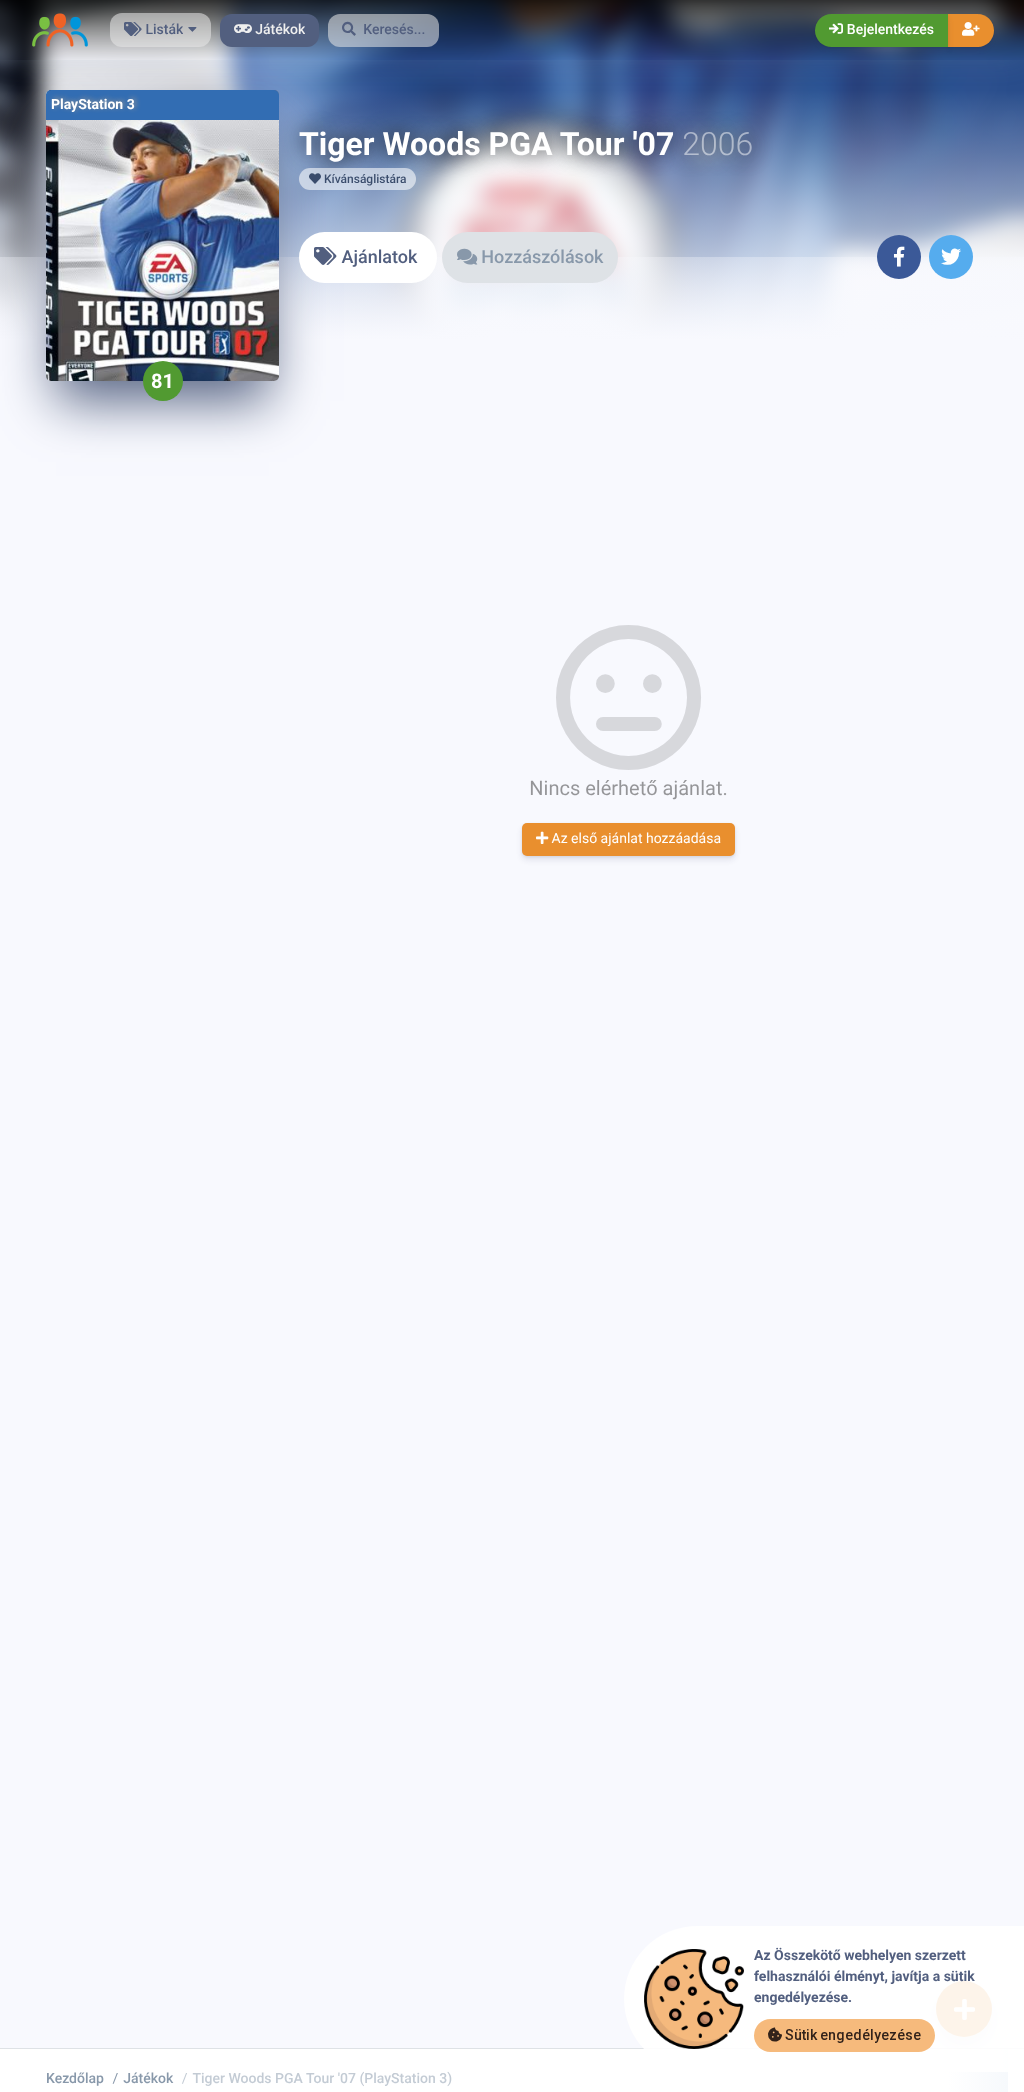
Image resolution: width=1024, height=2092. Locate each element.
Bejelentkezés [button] (888, 30)
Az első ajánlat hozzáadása (634, 839)
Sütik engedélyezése (851, 2035)
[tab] (368, 257)
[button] (384, 30)
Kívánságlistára (363, 179)
